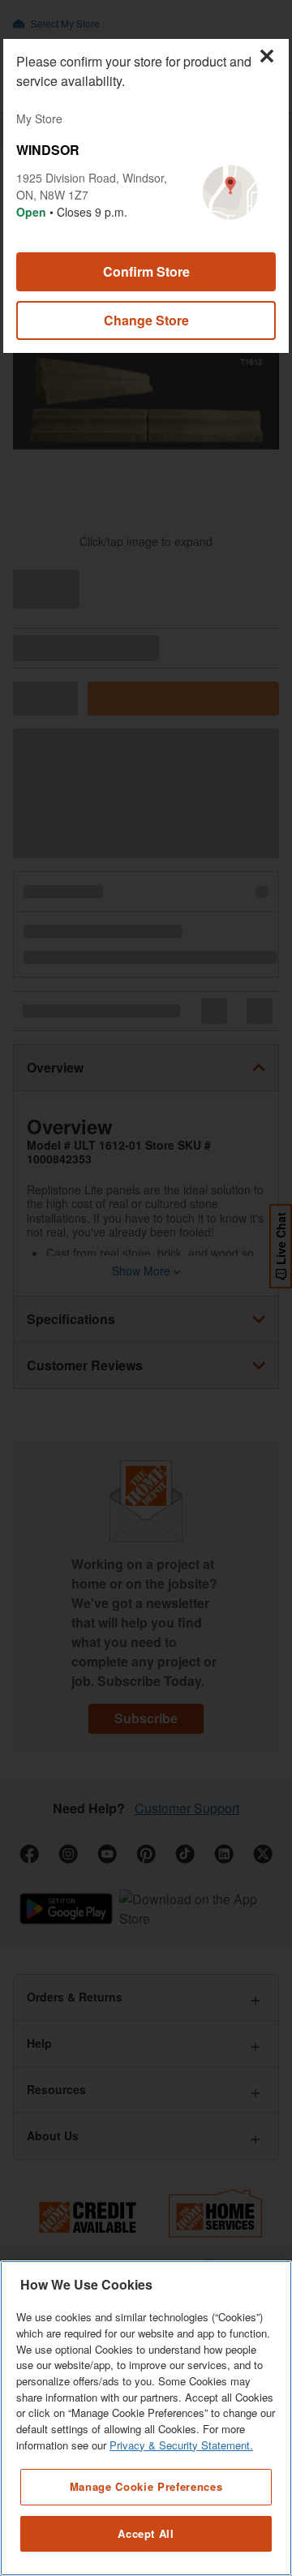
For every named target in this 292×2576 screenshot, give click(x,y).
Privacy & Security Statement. (181, 2445)
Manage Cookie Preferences (146, 2486)
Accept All (146, 2533)
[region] (146, 2418)
